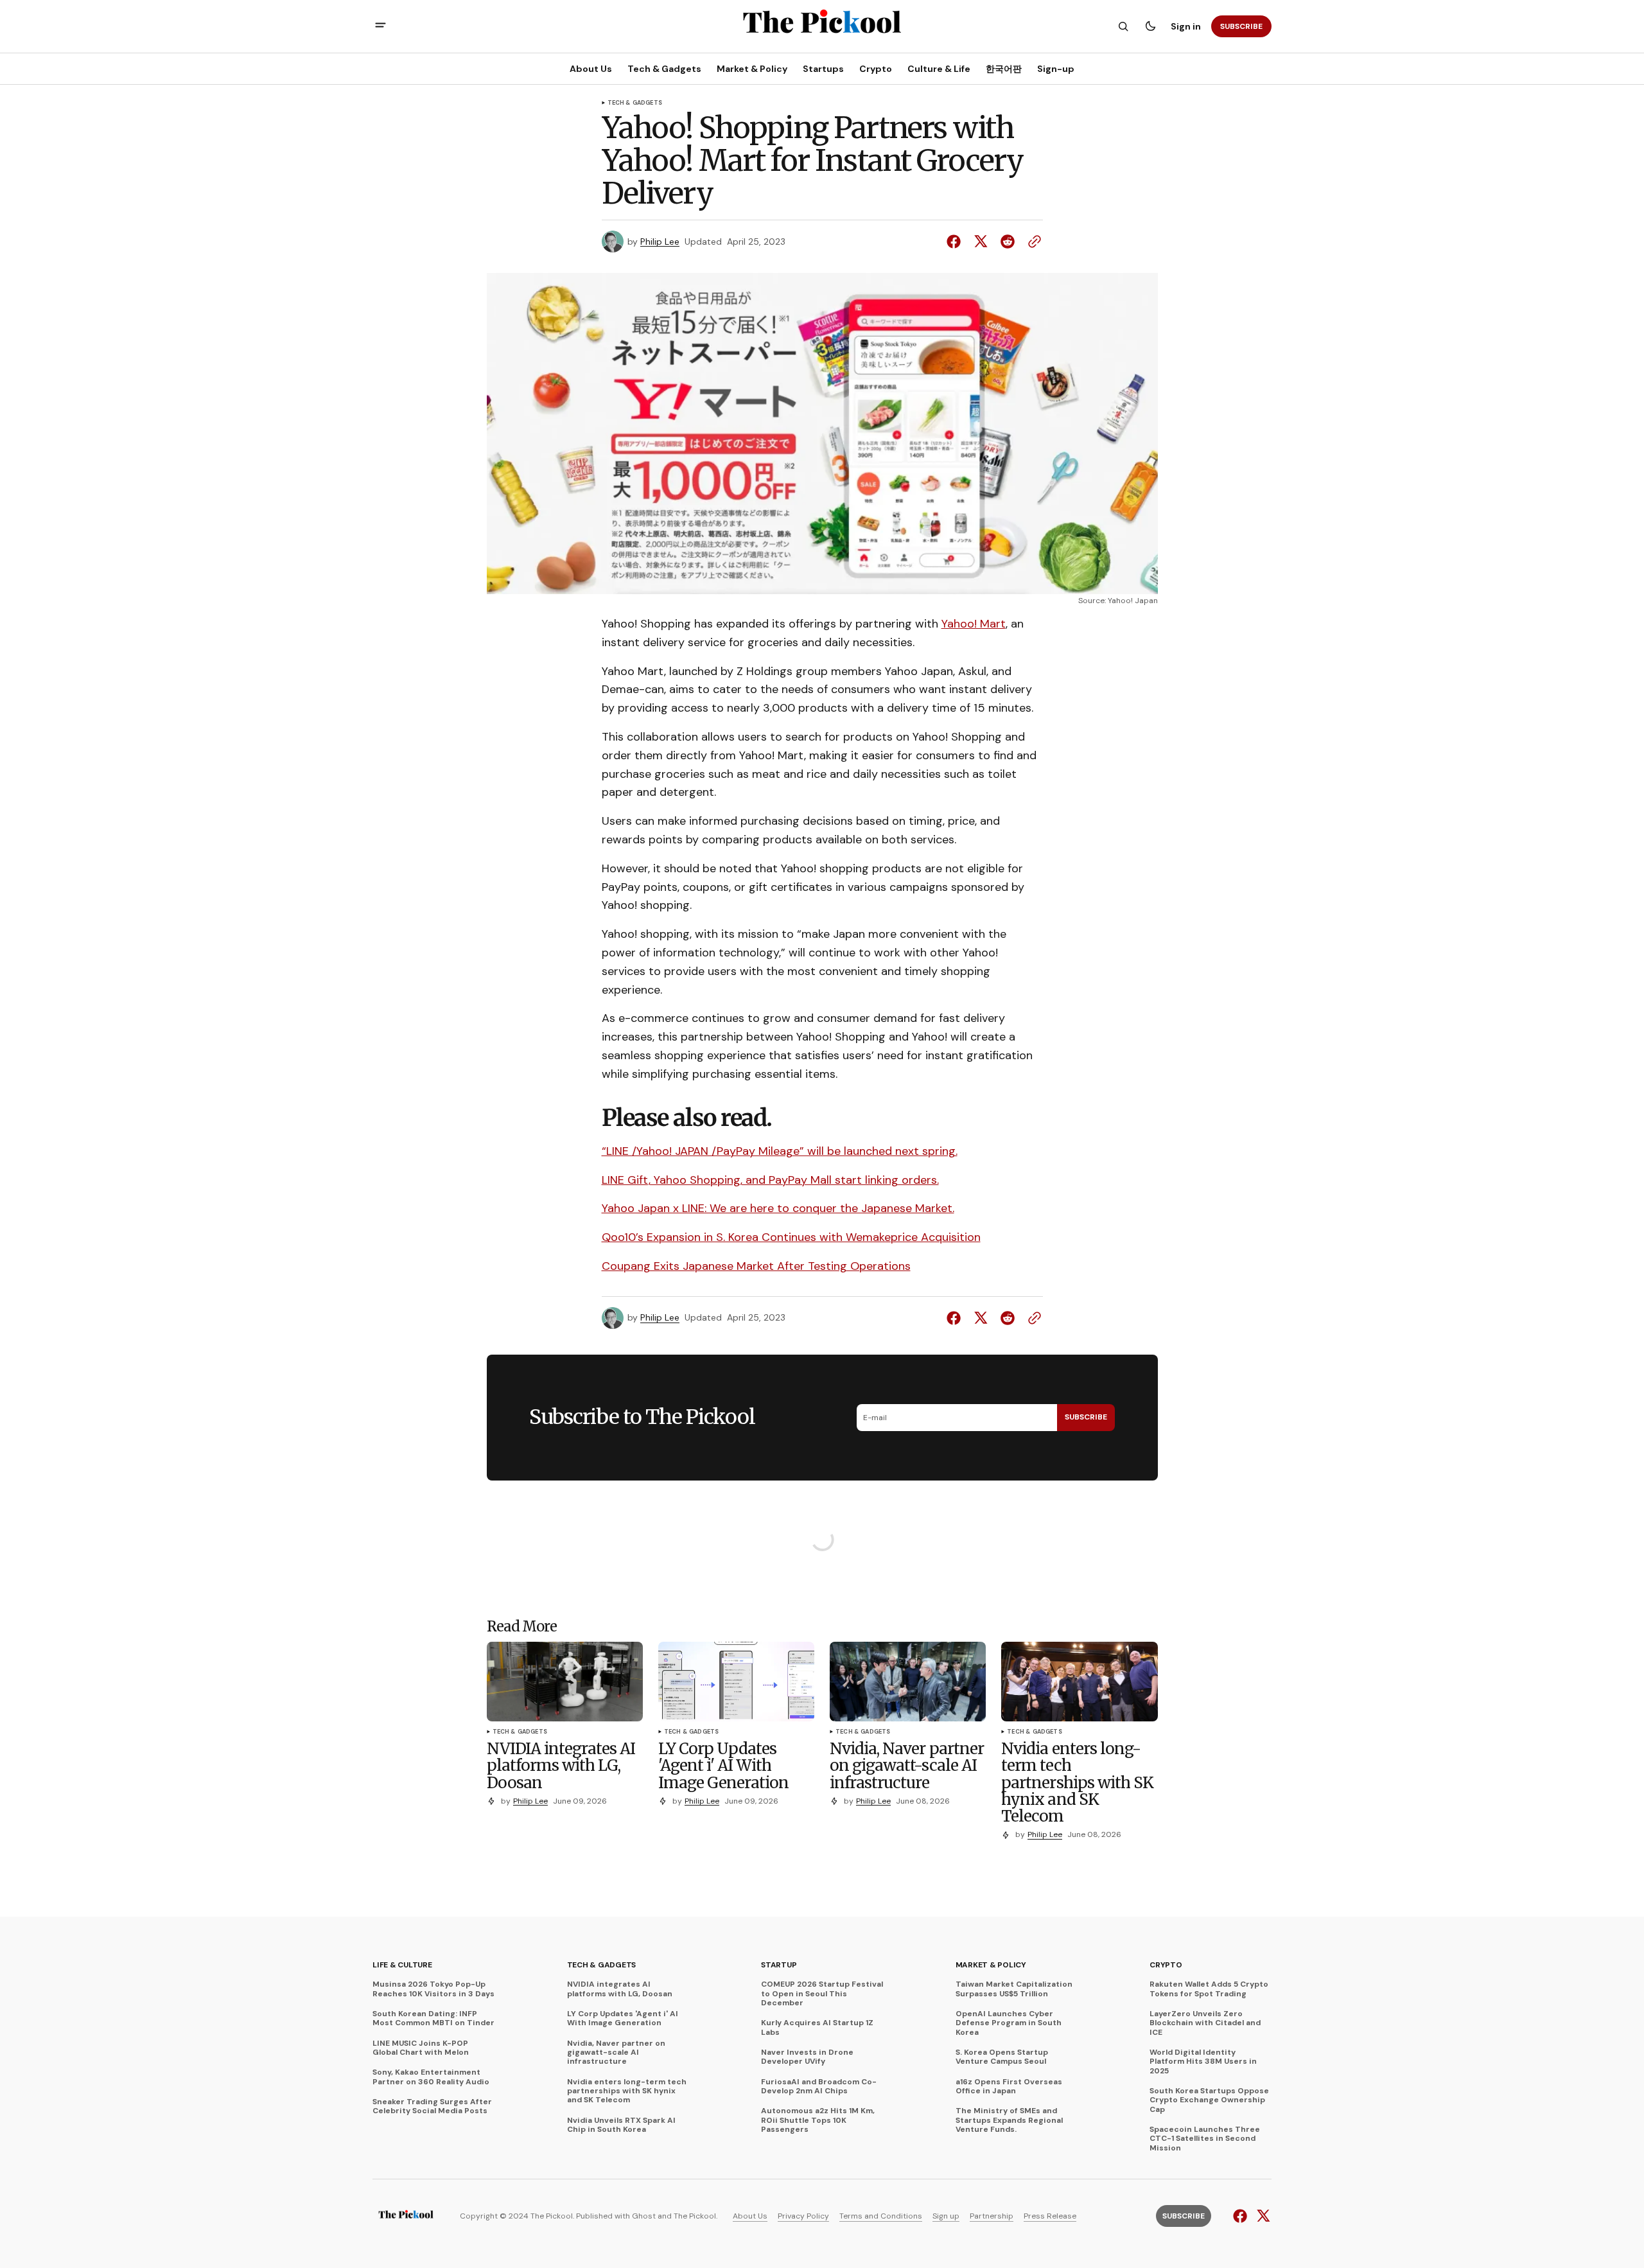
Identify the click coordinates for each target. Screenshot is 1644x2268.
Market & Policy (991, 1965)
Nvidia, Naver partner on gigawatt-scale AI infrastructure (616, 2053)
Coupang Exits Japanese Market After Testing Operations (756, 1266)
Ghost (644, 2216)
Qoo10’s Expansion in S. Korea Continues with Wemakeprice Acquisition (791, 1237)
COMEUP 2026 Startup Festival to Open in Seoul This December (822, 1993)
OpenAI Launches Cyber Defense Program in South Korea (1009, 2023)
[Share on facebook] (956, 242)
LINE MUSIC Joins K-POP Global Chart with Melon (421, 2048)
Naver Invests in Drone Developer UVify (807, 2057)
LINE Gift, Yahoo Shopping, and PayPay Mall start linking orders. (770, 1180)
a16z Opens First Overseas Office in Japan (1009, 2087)
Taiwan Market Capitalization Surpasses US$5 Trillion (1014, 1989)
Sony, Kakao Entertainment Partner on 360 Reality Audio (431, 2077)
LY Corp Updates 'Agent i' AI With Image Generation (623, 2018)
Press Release (1050, 2216)
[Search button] (1123, 26)
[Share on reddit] (1008, 242)
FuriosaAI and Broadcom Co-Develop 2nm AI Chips (819, 2087)
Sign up (946, 2216)
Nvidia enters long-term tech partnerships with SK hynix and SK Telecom (627, 2091)
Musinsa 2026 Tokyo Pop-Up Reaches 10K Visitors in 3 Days (433, 1989)
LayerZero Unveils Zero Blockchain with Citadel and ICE (1205, 2023)
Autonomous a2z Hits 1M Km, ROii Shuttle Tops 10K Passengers (818, 2120)
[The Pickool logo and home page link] (406, 2216)
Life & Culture (402, 1965)
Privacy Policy (803, 2216)
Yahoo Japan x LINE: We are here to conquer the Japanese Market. (778, 1208)
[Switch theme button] (1150, 26)
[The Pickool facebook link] (1242, 2216)
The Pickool (695, 2216)
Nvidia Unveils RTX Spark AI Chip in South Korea (621, 2125)
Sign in (1186, 26)
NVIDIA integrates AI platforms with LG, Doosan (620, 1989)
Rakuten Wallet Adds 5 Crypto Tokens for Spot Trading (1209, 1989)
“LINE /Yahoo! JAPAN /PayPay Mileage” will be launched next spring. (780, 1151)
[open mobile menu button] (380, 27)
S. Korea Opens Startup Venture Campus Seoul (1002, 2057)
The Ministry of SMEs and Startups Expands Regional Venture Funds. (1009, 2120)
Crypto (1166, 1965)
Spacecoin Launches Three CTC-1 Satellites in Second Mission (1205, 2139)
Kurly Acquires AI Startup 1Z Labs (817, 2027)
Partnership (992, 2216)
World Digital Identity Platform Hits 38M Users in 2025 (1203, 2061)
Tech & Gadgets (635, 103)
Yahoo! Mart (974, 624)
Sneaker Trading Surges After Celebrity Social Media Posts (432, 2106)
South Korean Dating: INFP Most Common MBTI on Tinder (433, 2018)
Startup (779, 1965)
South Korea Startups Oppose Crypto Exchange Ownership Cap (1209, 2100)
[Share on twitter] (981, 242)
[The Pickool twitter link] (1262, 2216)
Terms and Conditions (881, 2216)
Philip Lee (660, 242)
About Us (750, 2216)
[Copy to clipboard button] (1032, 242)
